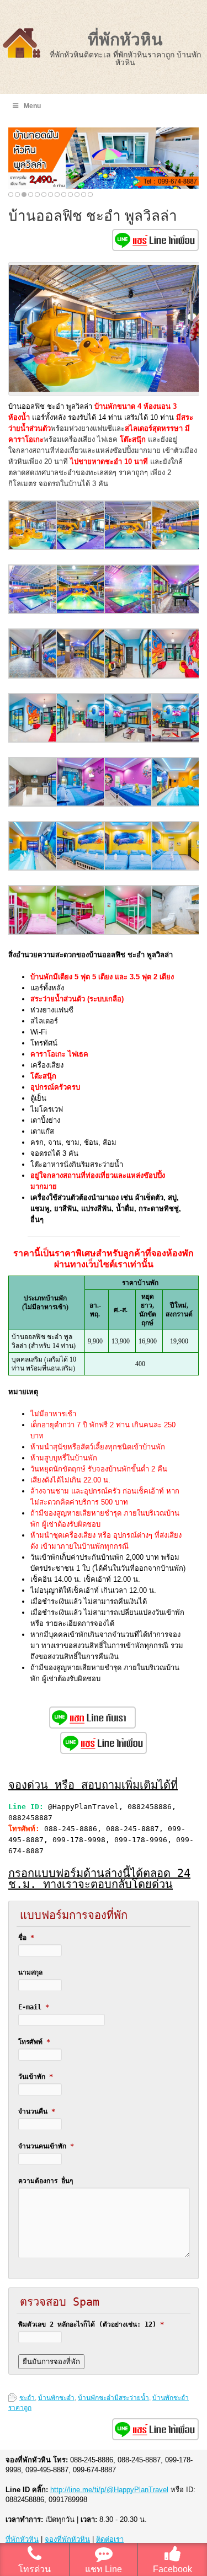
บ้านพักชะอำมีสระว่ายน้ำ (113, 2398)
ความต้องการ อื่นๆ (46, 2181)
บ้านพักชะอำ (56, 2398)
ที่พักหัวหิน (125, 39)
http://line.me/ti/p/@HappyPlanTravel (109, 2490)
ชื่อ (26, 1938)
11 (77, 194)
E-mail (34, 2007)
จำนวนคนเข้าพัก (46, 2146)
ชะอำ (27, 2398)
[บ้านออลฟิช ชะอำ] (33, 548)
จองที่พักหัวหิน (67, 2539)
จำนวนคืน (37, 2111)
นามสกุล (30, 1972)
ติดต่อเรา (110, 2539)
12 (84, 194)
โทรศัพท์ (34, 2042)
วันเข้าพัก (36, 2077)
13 (90, 194)
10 (70, 194)
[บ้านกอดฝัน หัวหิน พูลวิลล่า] (104, 158)
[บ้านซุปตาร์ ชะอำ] (81, 804)
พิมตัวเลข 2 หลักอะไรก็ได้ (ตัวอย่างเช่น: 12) (91, 2324)
